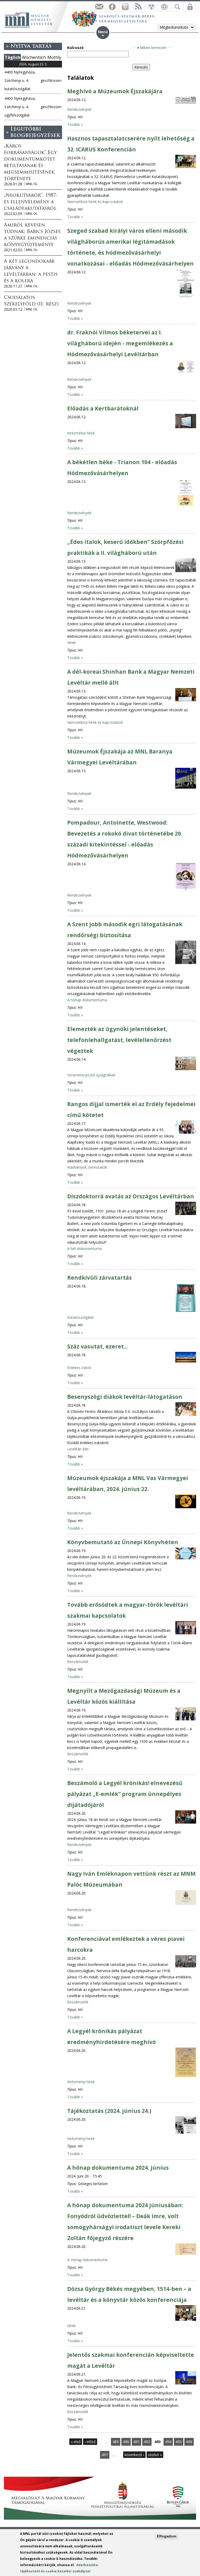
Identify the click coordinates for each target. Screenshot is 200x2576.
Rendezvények (79, 109)
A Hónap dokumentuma (87, 2260)
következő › (134, 2455)
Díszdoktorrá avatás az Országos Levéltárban (131, 1196)
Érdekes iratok (79, 1368)
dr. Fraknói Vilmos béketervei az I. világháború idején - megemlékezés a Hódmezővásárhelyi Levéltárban (120, 343)
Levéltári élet (78, 1449)
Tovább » (75, 124)
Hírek (71, 643)
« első (76, 2442)
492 (147, 2442)
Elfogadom (167, 2536)
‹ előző (90, 2442)
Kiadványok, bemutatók (87, 1167)
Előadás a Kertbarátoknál (103, 408)
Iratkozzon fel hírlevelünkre (99, 7)
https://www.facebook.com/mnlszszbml (112, 7)
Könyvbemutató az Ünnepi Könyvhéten (123, 1542)
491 (136, 2442)
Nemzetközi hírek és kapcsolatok (95, 202)
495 (179, 2442)
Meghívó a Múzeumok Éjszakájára (115, 91)
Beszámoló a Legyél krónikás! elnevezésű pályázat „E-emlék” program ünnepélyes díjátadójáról (125, 1794)
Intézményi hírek (81, 433)
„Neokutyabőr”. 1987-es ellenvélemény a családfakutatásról (31, 202)
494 (168, 2442)
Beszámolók (78, 1662)
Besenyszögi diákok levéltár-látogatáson (125, 1397)
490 (126, 2442)
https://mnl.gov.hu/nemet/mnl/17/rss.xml (138, 7)
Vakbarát (151, 7)
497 (105, 2455)
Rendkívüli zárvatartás (99, 1278)
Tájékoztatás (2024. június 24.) (109, 2111)
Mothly (54, 57)
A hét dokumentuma (85, 1249)
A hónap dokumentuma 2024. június (118, 2168)
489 (116, 2442)
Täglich (12, 57)
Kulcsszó (75, 48)
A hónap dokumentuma (87, 1000)
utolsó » (155, 2455)
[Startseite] (31, 19)
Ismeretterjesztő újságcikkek (91, 1075)
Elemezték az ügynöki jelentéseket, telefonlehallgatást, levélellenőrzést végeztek (119, 1040)
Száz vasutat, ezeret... (97, 1346)
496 (189, 2442)
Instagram (125, 7)
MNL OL (32, 184)
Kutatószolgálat (80, 1317)
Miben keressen (153, 48)
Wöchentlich (34, 57)
